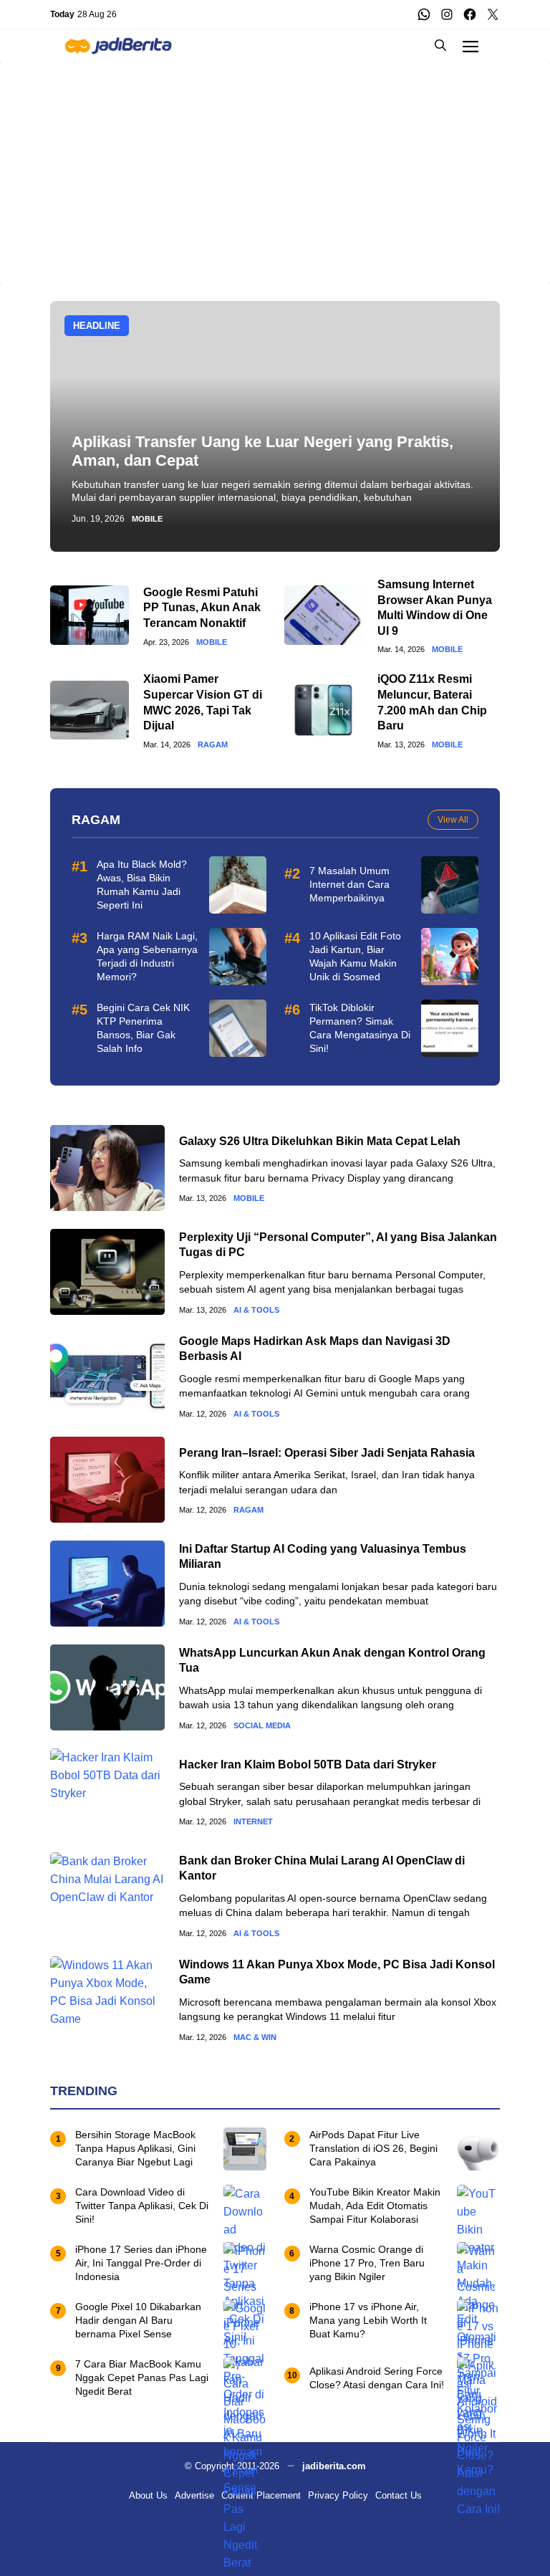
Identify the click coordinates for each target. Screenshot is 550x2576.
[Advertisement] (275, 162)
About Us (148, 2495)
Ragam (213, 745)
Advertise (194, 2495)
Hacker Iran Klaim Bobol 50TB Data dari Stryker (308, 1765)
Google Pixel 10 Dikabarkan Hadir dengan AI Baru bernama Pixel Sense (138, 2320)
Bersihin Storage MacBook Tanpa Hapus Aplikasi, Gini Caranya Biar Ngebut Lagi (135, 2148)
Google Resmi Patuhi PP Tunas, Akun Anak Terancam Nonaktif (202, 608)
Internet (253, 1822)
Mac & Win (255, 2038)
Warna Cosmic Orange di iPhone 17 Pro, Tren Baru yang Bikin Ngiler (367, 2263)
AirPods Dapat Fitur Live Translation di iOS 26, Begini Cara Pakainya (373, 2148)
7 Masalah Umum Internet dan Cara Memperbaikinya (349, 884)
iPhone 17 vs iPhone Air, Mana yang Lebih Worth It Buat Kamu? (368, 2320)
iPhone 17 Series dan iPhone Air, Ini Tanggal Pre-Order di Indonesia (141, 2263)
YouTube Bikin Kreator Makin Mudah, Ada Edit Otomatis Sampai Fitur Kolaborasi (375, 2206)
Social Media (262, 1726)
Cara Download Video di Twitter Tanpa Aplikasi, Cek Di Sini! (142, 2206)
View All (453, 820)
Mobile (147, 519)
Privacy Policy (338, 2495)
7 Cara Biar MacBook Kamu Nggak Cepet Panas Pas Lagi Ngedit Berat (142, 2378)
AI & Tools (256, 1310)
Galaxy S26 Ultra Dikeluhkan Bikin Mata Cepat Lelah (320, 1141)
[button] (440, 46)
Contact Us (399, 2495)
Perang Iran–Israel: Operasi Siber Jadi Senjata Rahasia (327, 1453)
